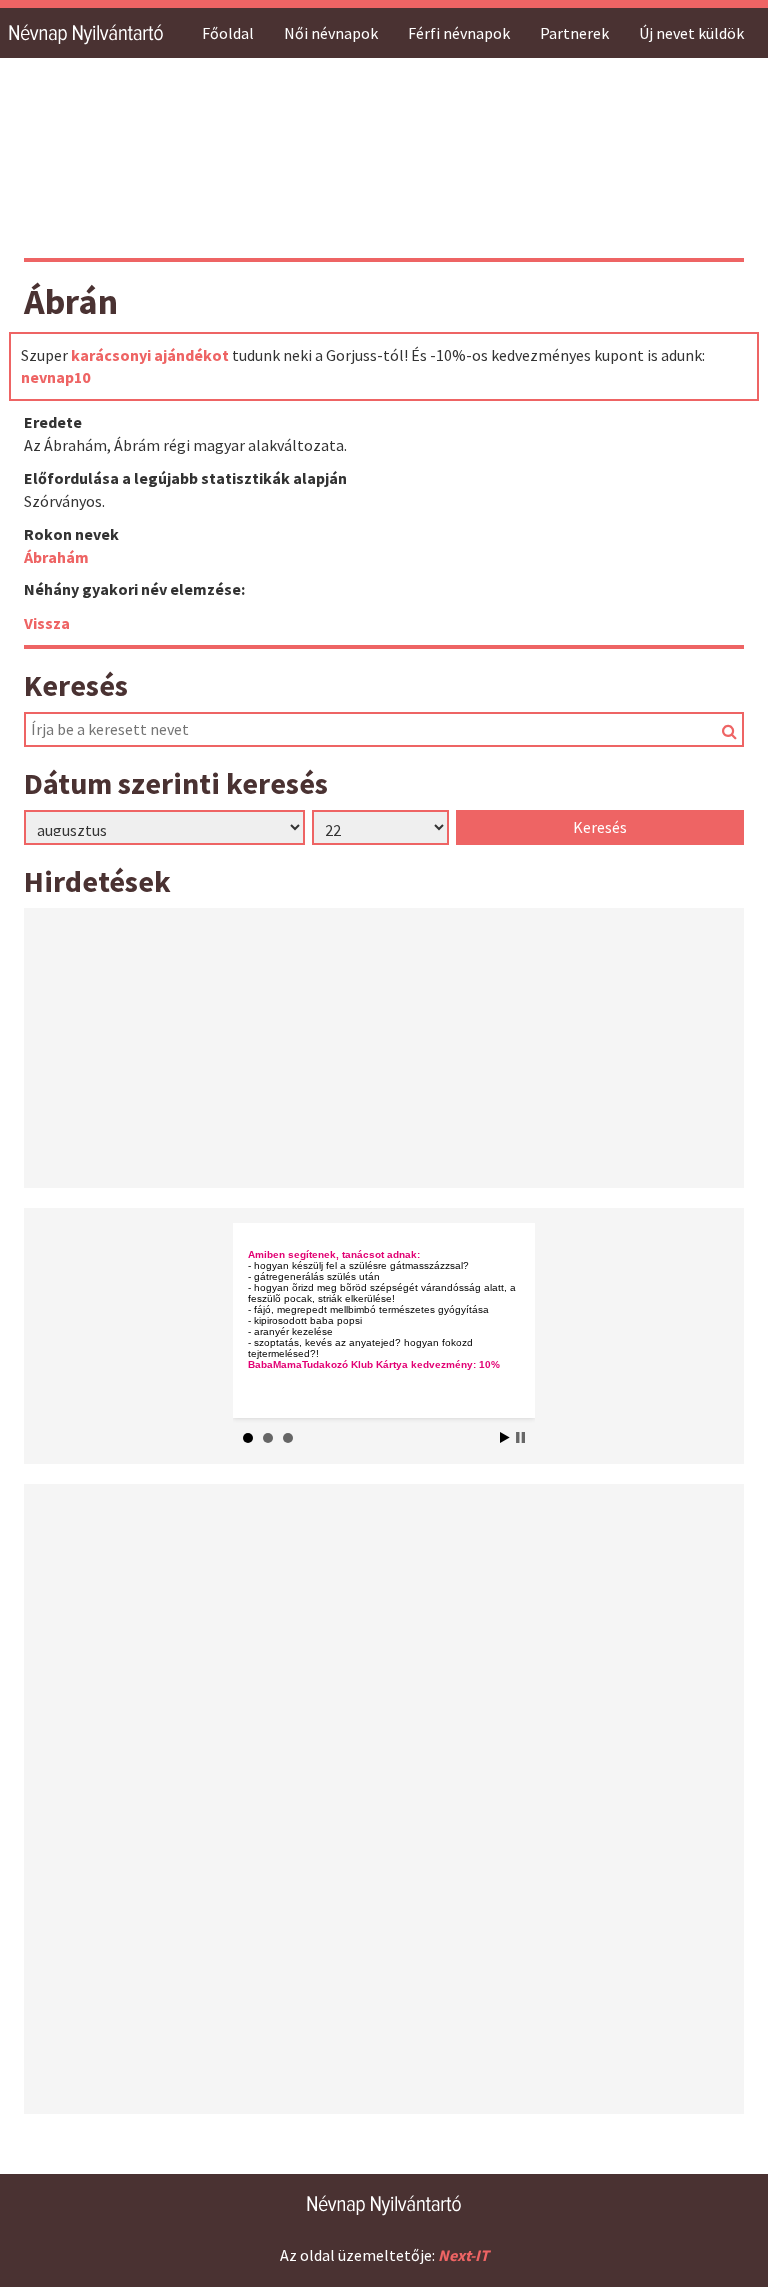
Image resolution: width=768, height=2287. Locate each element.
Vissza (47, 623)
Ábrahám (56, 557)
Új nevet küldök (691, 33)
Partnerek (574, 33)
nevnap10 (55, 377)
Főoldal (228, 33)
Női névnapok (331, 33)
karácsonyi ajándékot (150, 355)
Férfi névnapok (459, 33)
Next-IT (463, 2255)
